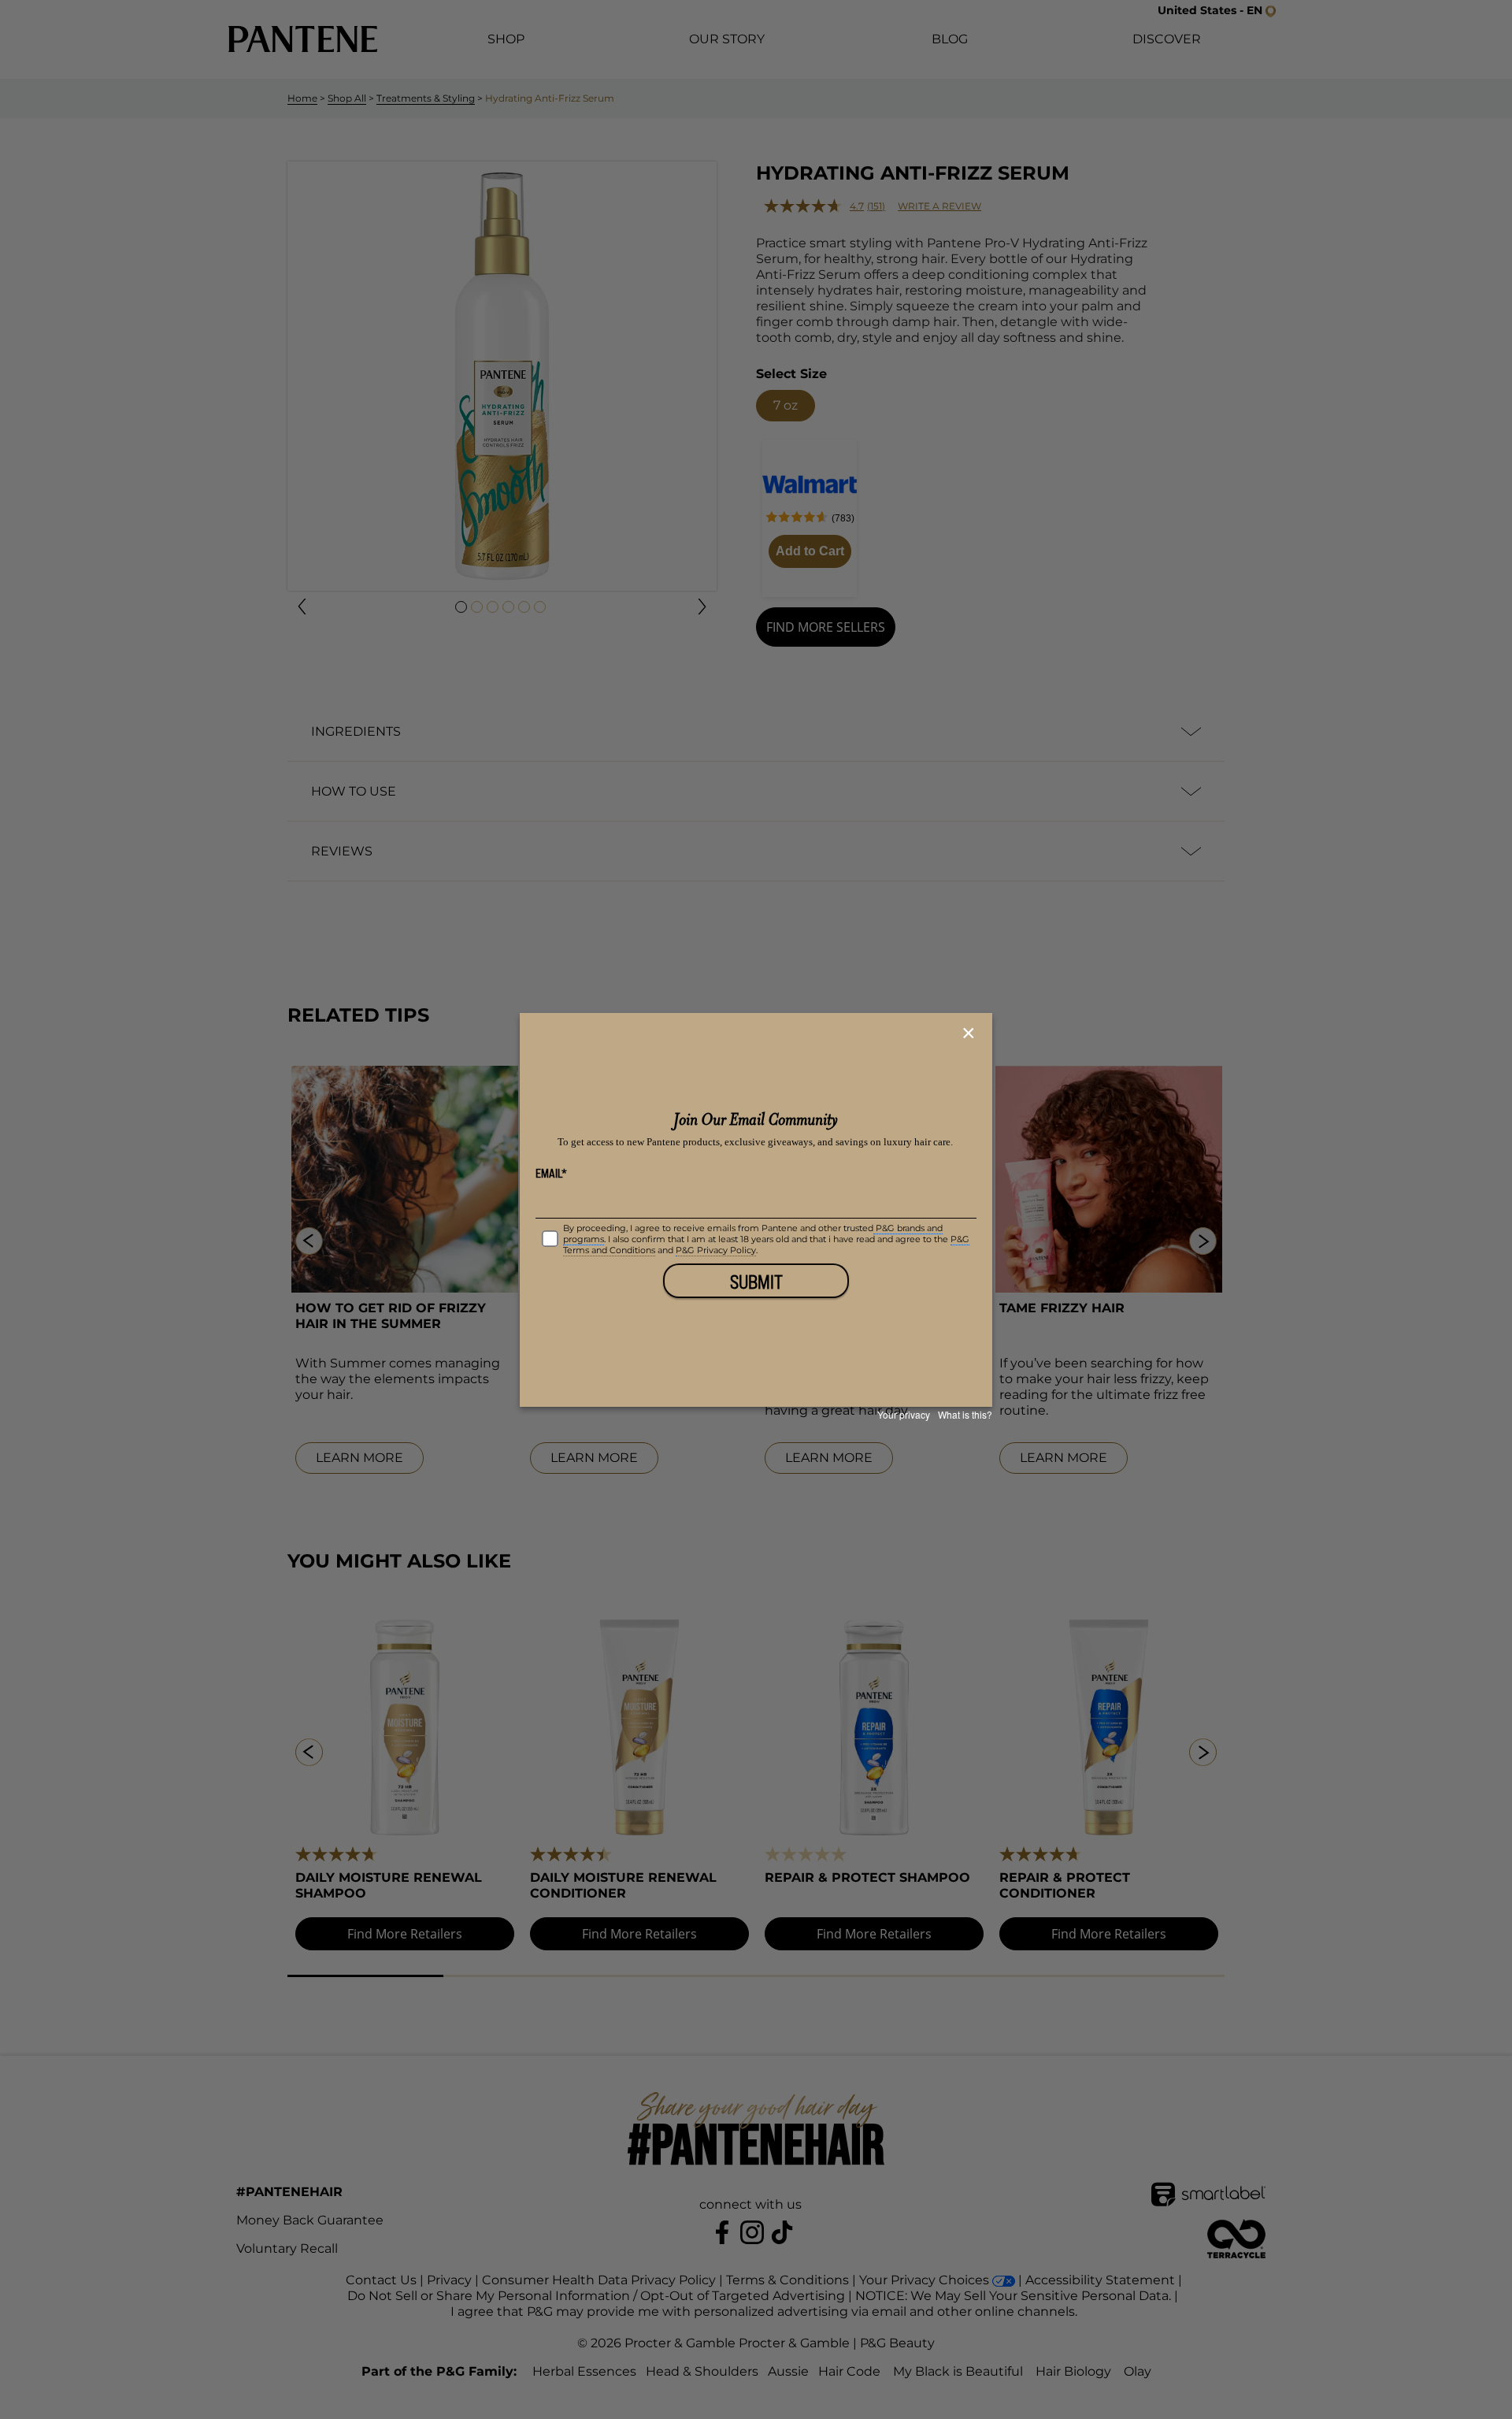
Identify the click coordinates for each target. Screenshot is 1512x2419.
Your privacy (904, 1414)
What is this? (965, 1414)
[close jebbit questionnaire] (971, 1033)
